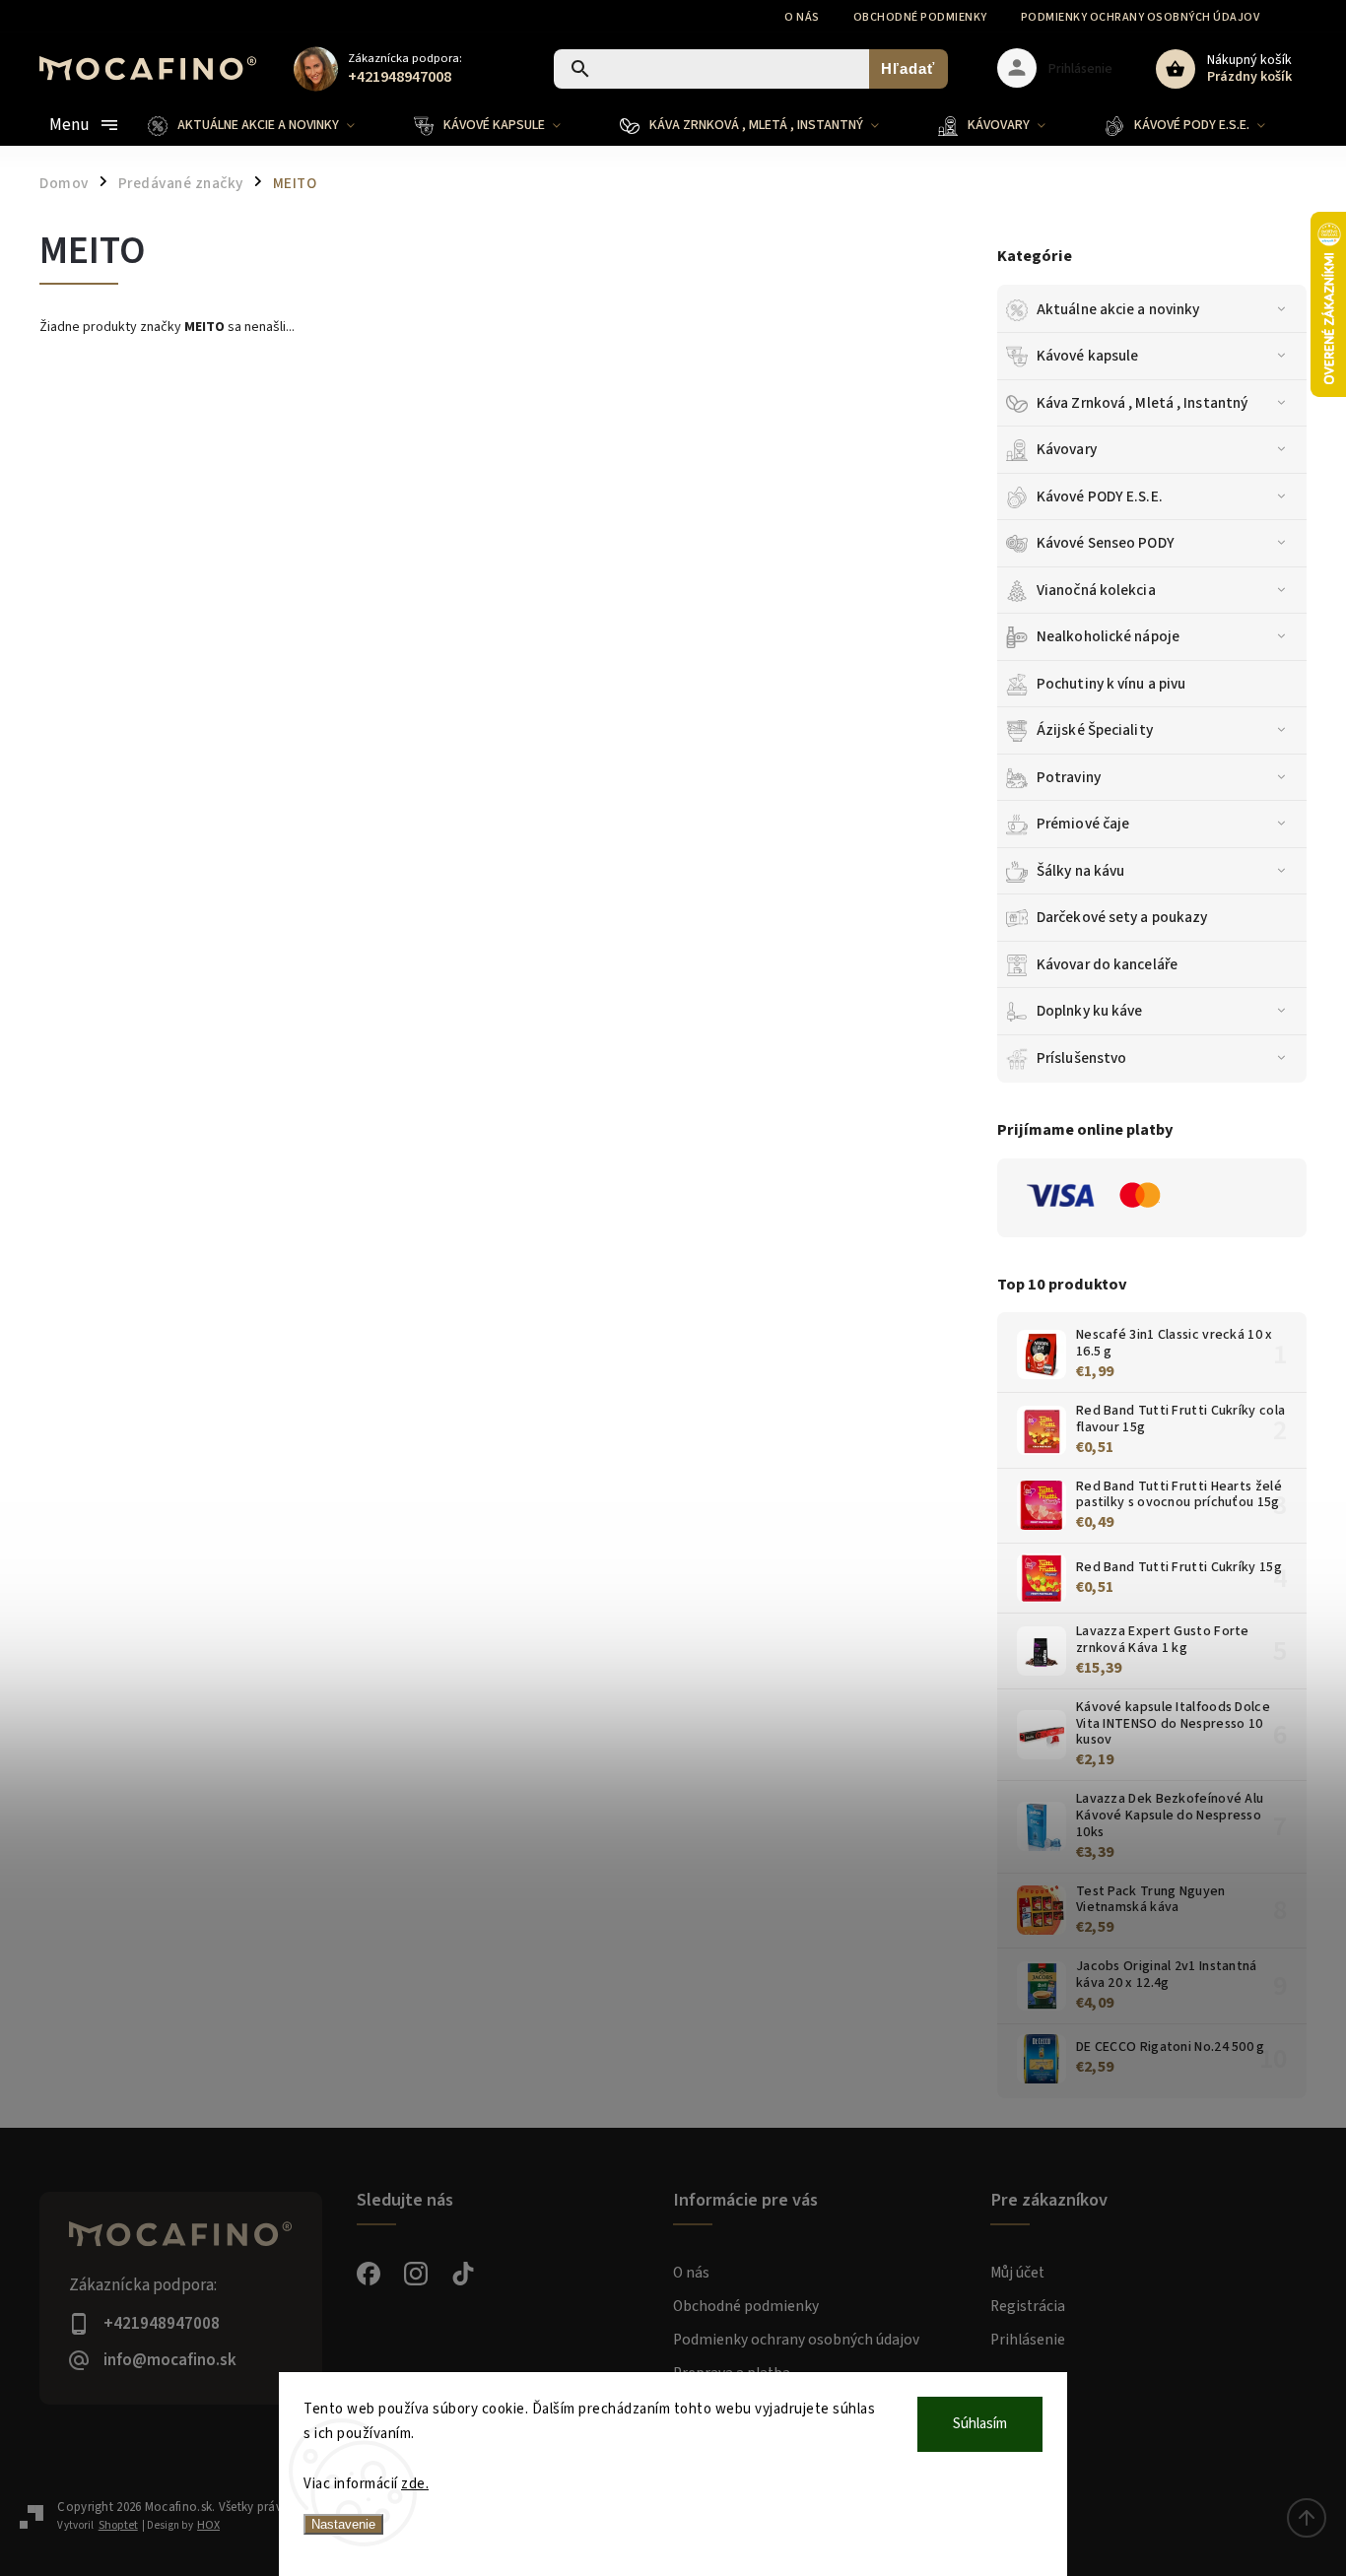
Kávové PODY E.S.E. (1100, 496)
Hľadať (908, 68)
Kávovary (1067, 449)
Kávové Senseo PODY (1106, 543)
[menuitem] (266, 125)
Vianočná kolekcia (1096, 590)
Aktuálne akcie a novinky (1118, 309)
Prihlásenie (1028, 2340)
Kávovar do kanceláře (1107, 964)
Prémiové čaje (1083, 824)
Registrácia (1028, 2306)
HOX (208, 2525)
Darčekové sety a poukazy (1122, 917)
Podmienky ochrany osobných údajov (1141, 17)
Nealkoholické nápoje (1108, 636)
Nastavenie (343, 2524)
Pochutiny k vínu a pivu (1111, 684)
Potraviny (1069, 777)
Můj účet (1017, 2273)
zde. (415, 2484)
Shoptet (118, 2525)
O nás (802, 17)
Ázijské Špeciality (1095, 730)
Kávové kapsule (1087, 356)
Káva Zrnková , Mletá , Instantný (1142, 403)
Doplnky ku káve (1090, 1011)
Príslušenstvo (1081, 1058)
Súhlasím (980, 2424)
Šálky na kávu (1080, 871)
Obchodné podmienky (920, 17)
